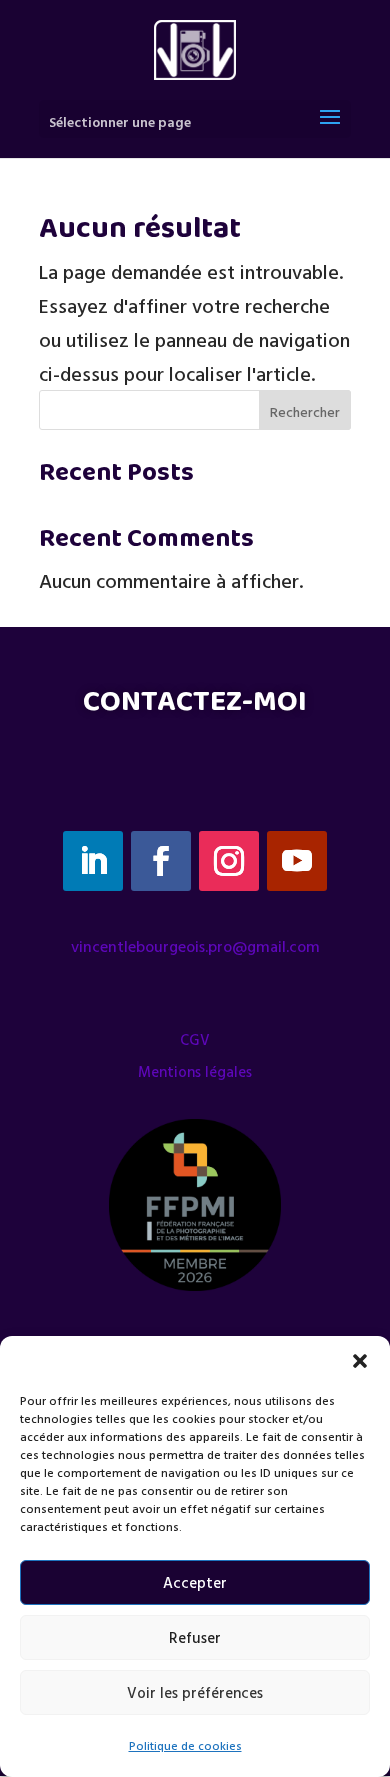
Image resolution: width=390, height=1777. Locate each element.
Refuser (195, 1637)
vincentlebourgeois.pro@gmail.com (195, 946)
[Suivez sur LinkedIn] (93, 861)
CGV (195, 1039)
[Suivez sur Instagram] (229, 861)
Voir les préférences (195, 1692)
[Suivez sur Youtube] (297, 861)
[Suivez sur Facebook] (161, 861)
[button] (360, 1361)
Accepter (195, 1582)
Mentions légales (195, 1071)
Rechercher (305, 411)
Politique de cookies (185, 1745)
